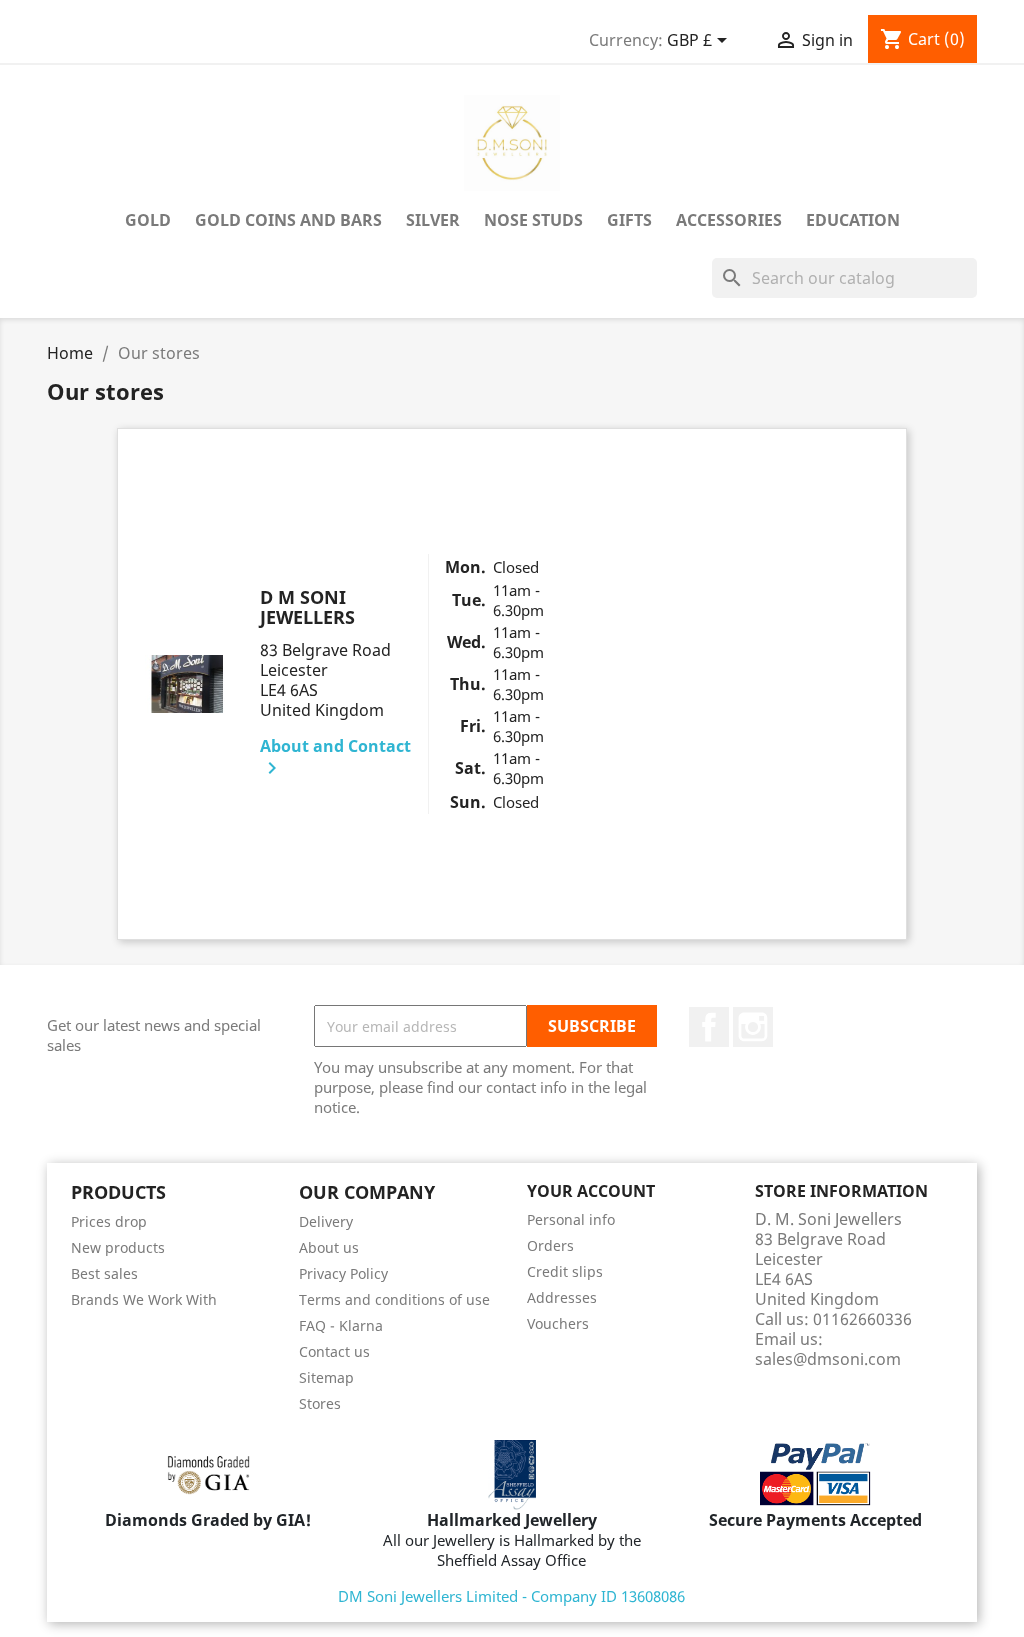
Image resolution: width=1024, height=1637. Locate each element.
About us (329, 1247)
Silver (433, 220)
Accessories (729, 220)
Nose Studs (533, 220)
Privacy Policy (343, 1273)
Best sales (104, 1273)
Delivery (326, 1221)
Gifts (629, 220)
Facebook (709, 1027)
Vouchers (558, 1323)
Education (853, 220)
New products (118, 1247)
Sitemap (326, 1377)
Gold (148, 220)
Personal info (571, 1219)
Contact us (334, 1351)
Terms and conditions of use (394, 1299)
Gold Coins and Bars (288, 220)
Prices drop (109, 1221)
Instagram (753, 1027)
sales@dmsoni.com (828, 1359)
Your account (591, 1191)
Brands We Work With (144, 1299)
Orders (550, 1245)
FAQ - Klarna (341, 1325)
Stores (320, 1403)
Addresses (562, 1297)
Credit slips (565, 1271)
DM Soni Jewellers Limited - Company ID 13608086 (511, 1596)
